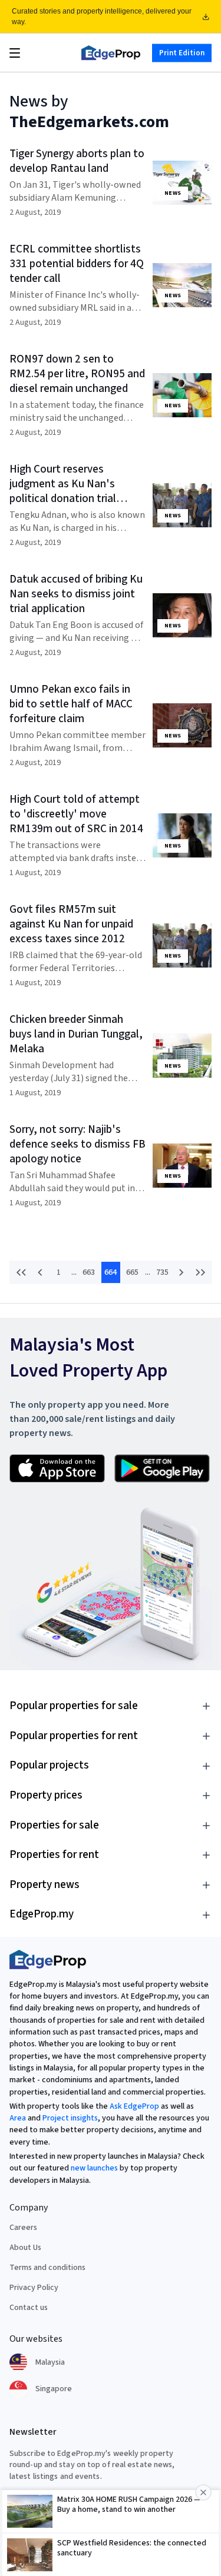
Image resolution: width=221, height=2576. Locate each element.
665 (132, 1272)
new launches (94, 2168)
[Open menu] (15, 53)
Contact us (29, 2308)
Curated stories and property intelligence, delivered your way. (102, 16)
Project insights (70, 2118)
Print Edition (182, 52)
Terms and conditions (47, 2268)
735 (162, 1272)
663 (89, 1272)
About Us (25, 2248)
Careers (23, 2228)
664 (111, 1272)
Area (18, 2118)
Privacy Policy (34, 2288)
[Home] (111, 53)
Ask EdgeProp (134, 2106)
